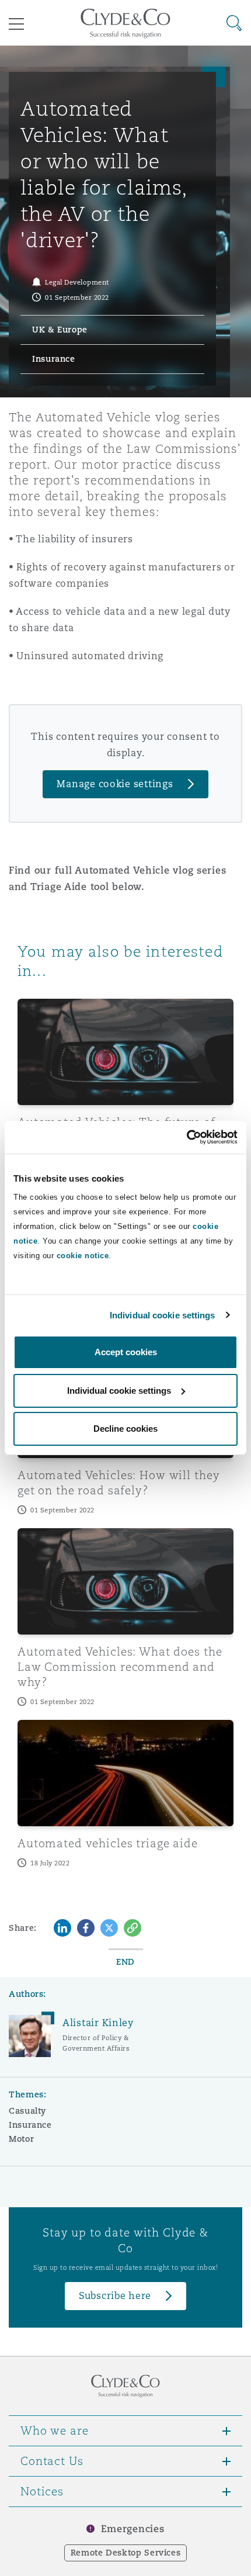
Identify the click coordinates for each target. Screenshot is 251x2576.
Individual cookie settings (163, 1315)
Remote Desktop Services (126, 2553)
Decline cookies (125, 1429)
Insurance (30, 2125)
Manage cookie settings (115, 784)
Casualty (27, 2111)
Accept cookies (126, 1352)
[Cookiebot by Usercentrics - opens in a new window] (186, 1137)
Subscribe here (115, 2296)
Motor (21, 2139)
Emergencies (133, 2529)
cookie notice (83, 1256)
